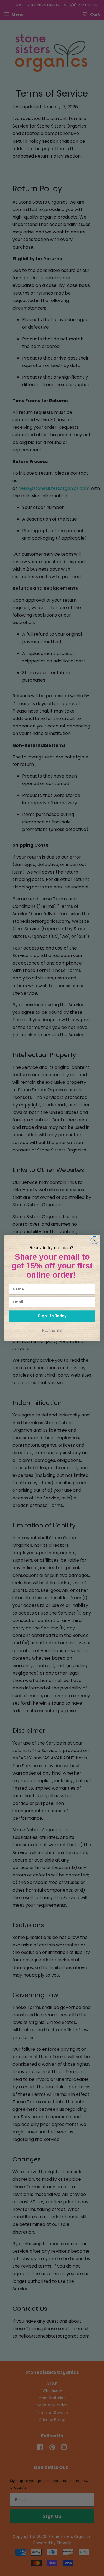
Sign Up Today (52, 1316)
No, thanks (52, 1330)
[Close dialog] (94, 1240)
